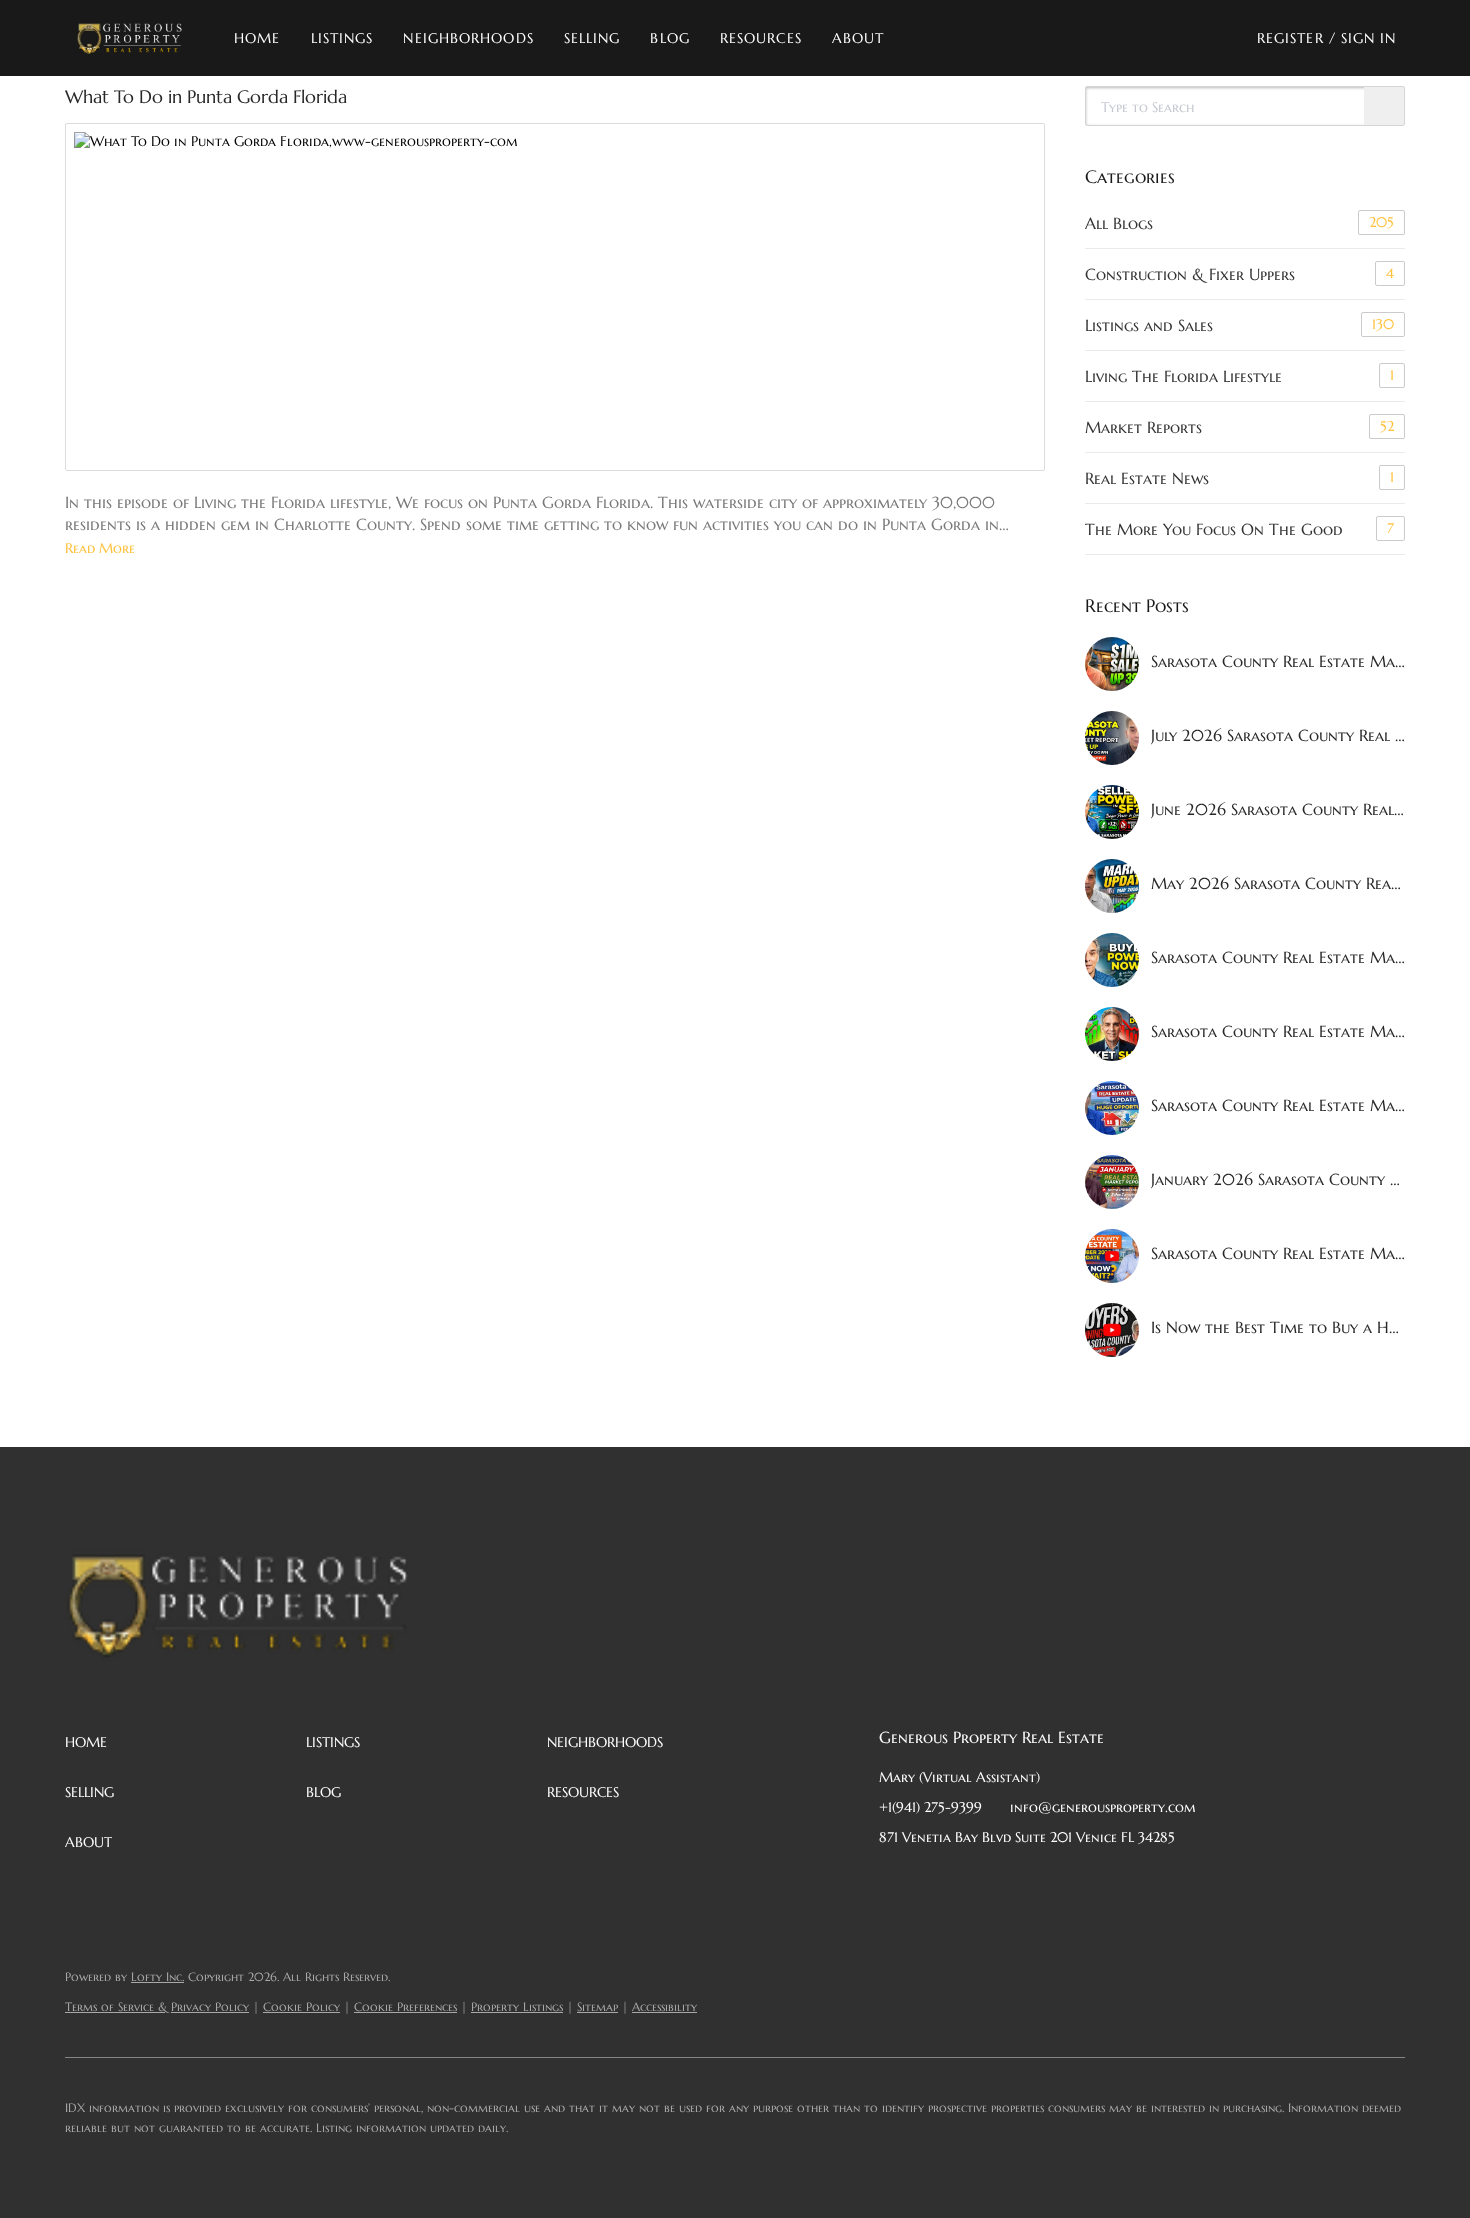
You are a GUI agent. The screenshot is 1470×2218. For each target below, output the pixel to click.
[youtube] (1094, 1882)
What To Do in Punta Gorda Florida (206, 96)
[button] (129, 38)
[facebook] (894, 1882)
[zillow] (1014, 1882)
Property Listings (517, 2006)
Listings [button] (342, 38)
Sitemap (597, 2006)
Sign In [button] (1369, 38)
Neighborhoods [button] (468, 38)
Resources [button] (761, 38)
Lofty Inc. (157, 1976)
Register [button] (1290, 38)
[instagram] (1054, 1882)
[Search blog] (1384, 107)
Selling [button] (592, 38)
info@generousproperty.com (1103, 1807)
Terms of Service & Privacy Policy (157, 2006)
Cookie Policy (301, 2006)
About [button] (858, 38)
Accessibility (664, 2006)
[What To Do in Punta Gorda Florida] (555, 297)
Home (257, 38)
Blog (669, 38)
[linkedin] (934, 1882)
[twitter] (974, 1882)
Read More (100, 548)
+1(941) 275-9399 (930, 1807)
